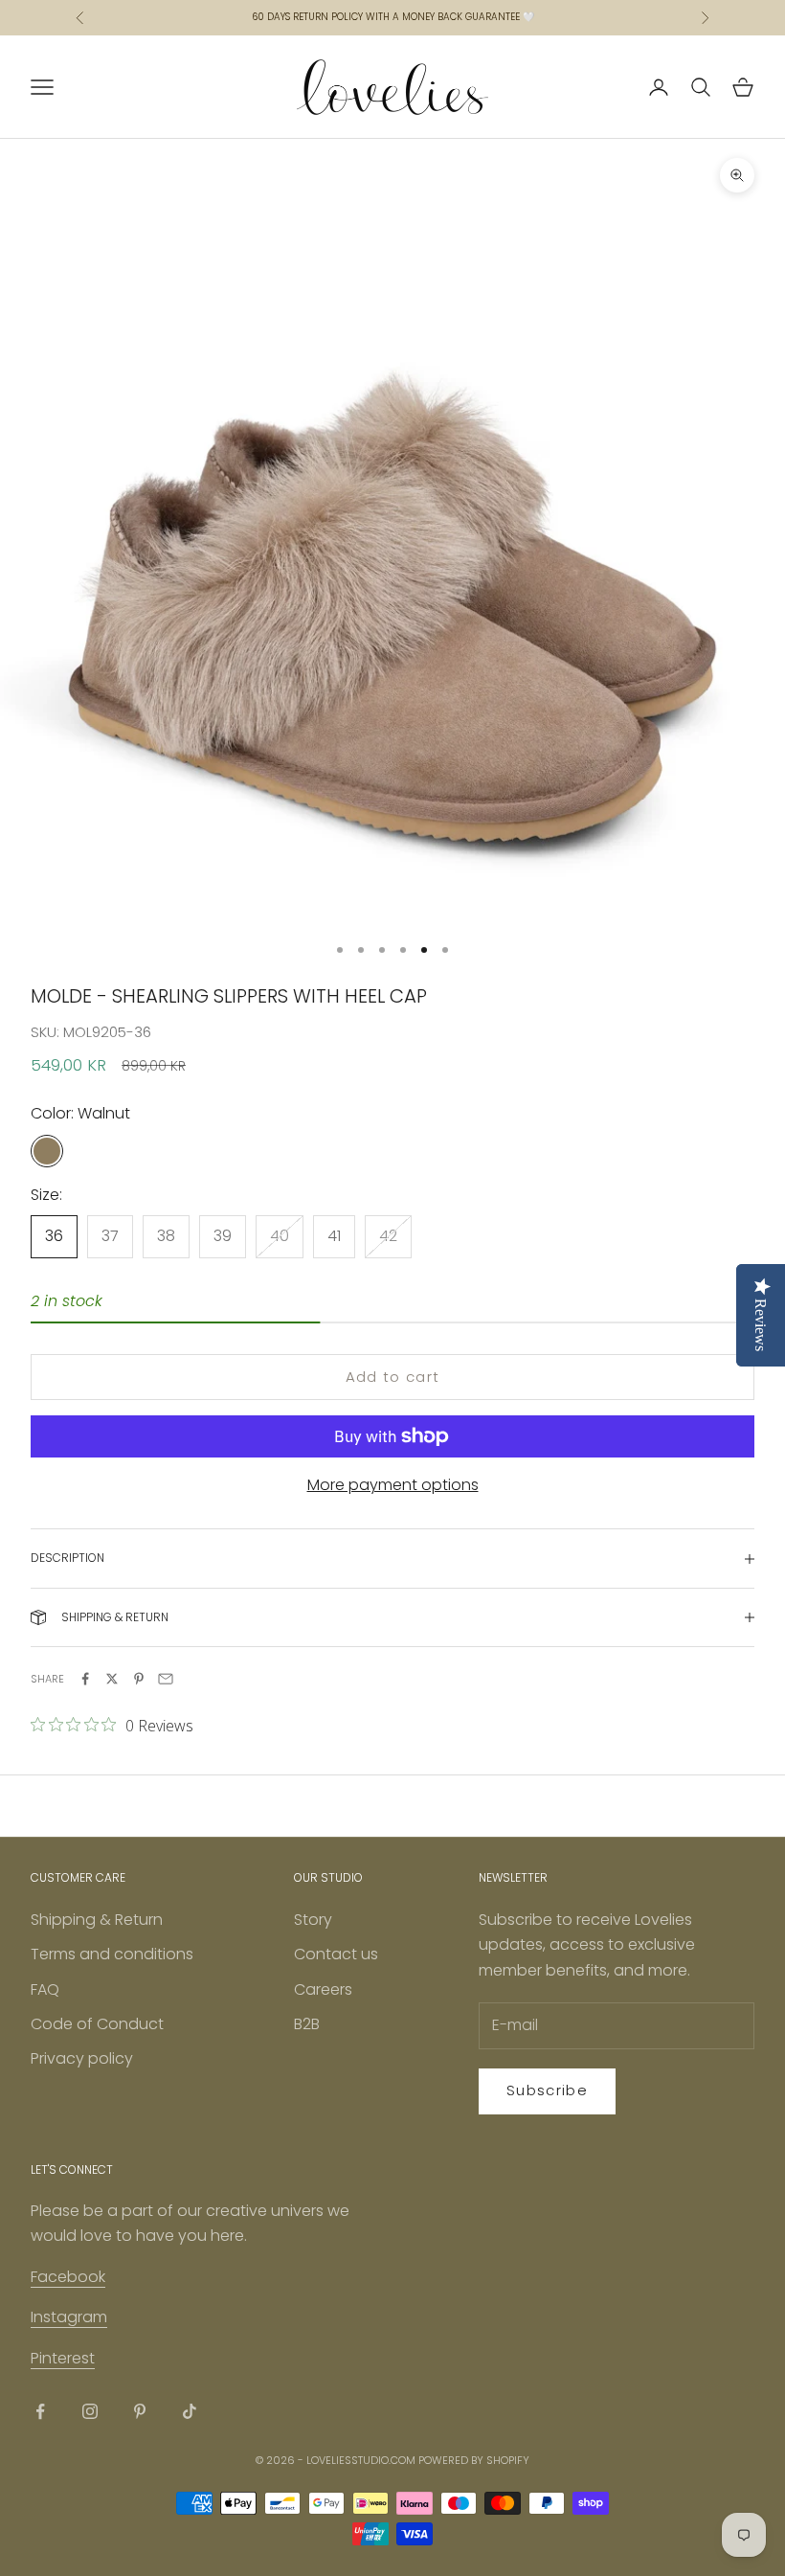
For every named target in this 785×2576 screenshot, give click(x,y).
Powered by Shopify (474, 2460)
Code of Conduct (97, 2024)
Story (313, 1920)
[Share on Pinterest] (139, 1679)
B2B (307, 2024)
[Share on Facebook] (85, 1679)
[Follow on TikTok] (190, 2411)
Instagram (69, 2317)
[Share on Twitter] (112, 1679)
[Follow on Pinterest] (140, 2411)
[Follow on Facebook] (40, 2411)
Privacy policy (82, 2058)
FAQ (45, 1989)
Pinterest (63, 2358)
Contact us (336, 1954)
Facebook (68, 2277)
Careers (323, 1989)
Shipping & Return (97, 1920)
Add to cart (393, 1377)
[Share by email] (166, 1679)
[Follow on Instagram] (90, 2411)
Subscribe (547, 2090)
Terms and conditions (112, 1954)
